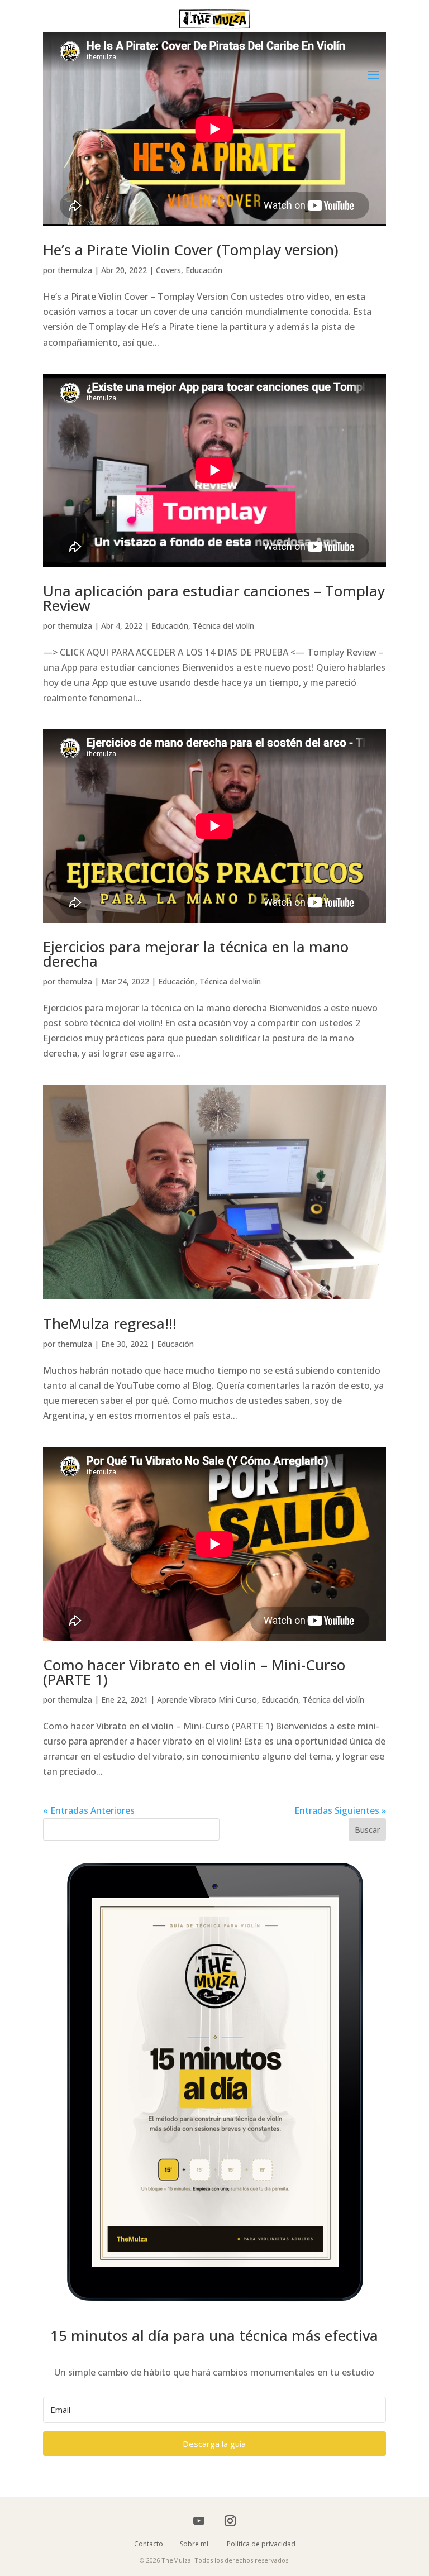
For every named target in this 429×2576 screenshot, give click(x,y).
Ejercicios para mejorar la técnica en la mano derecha (196, 954)
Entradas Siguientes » (340, 1810)
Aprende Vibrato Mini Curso (207, 1700)
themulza (75, 270)
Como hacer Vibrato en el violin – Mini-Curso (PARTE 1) (194, 1672)
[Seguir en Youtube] (199, 2521)
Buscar (367, 1830)
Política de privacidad (261, 2544)
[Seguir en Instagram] (230, 2521)
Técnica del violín (223, 626)
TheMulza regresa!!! (110, 1323)
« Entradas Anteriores (89, 1810)
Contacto (157, 2544)
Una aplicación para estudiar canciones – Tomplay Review (214, 598)
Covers (168, 270)
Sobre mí (202, 2544)
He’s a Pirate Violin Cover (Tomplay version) (191, 250)
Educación (204, 270)
